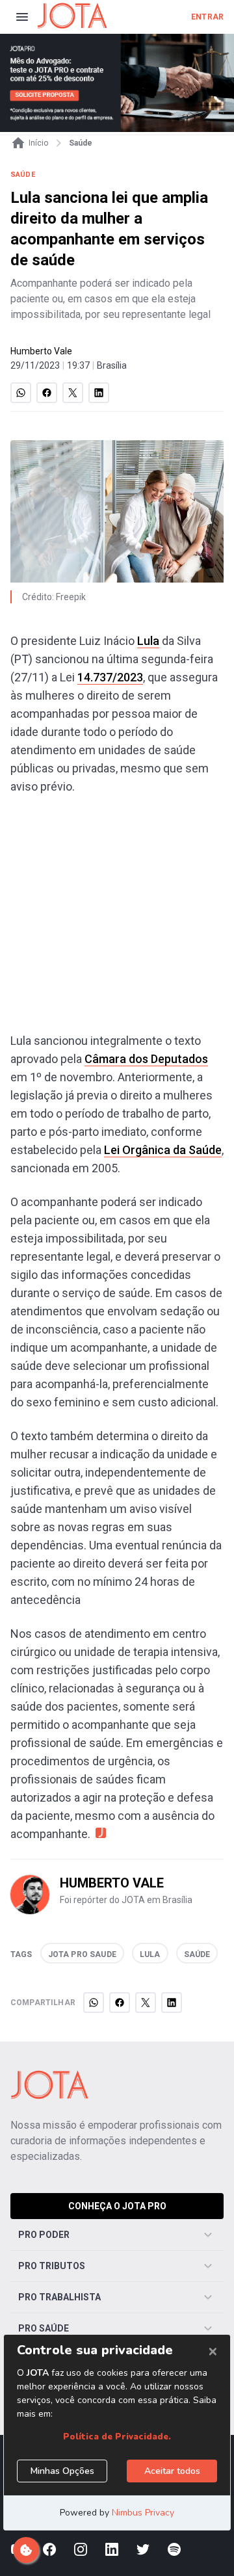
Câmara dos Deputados (146, 1059)
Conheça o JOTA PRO (117, 2206)
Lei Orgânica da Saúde (163, 1150)
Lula (148, 641)
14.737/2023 (110, 677)
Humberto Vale (41, 351)
